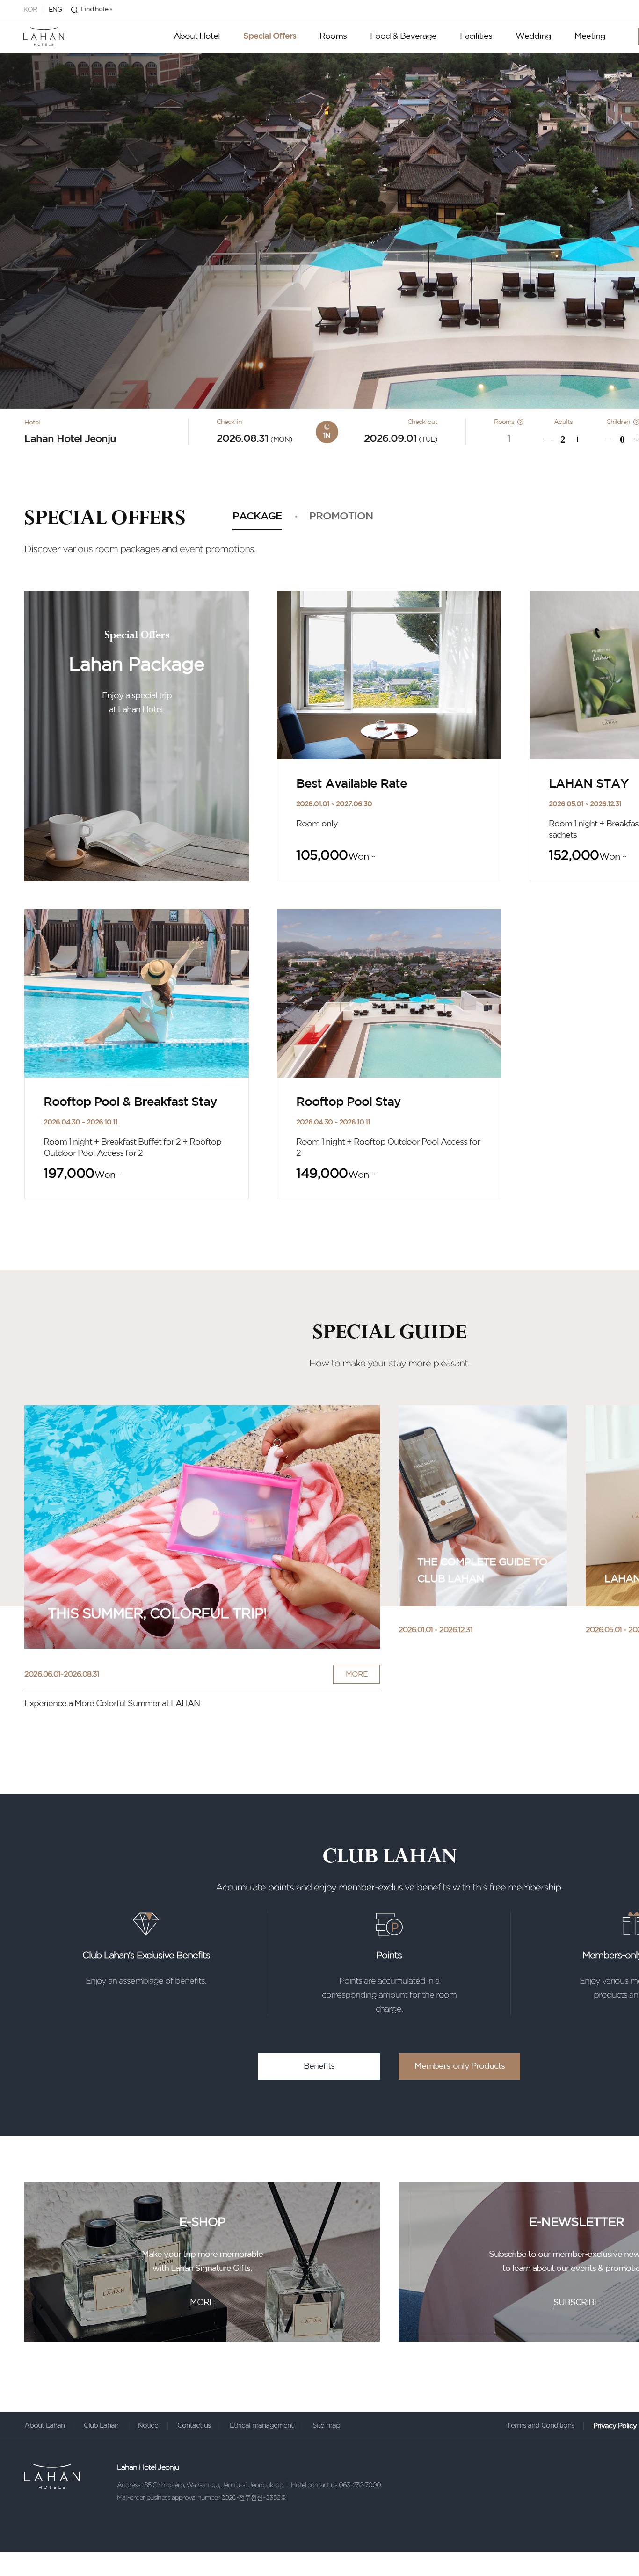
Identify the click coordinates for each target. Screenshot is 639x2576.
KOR (30, 10)
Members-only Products (460, 2066)
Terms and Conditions (540, 2426)
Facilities (476, 36)
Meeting (590, 36)
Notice (148, 2426)
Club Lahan (101, 2426)
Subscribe (576, 2303)
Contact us (194, 2426)
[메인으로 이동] (44, 36)
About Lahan (44, 2426)
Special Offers (270, 36)
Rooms (333, 36)
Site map (326, 2426)
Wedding (533, 36)
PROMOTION (341, 517)
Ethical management (261, 2426)
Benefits (319, 2066)
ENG (55, 10)
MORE (357, 1675)
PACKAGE (257, 517)
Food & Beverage (403, 36)
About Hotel (197, 36)
